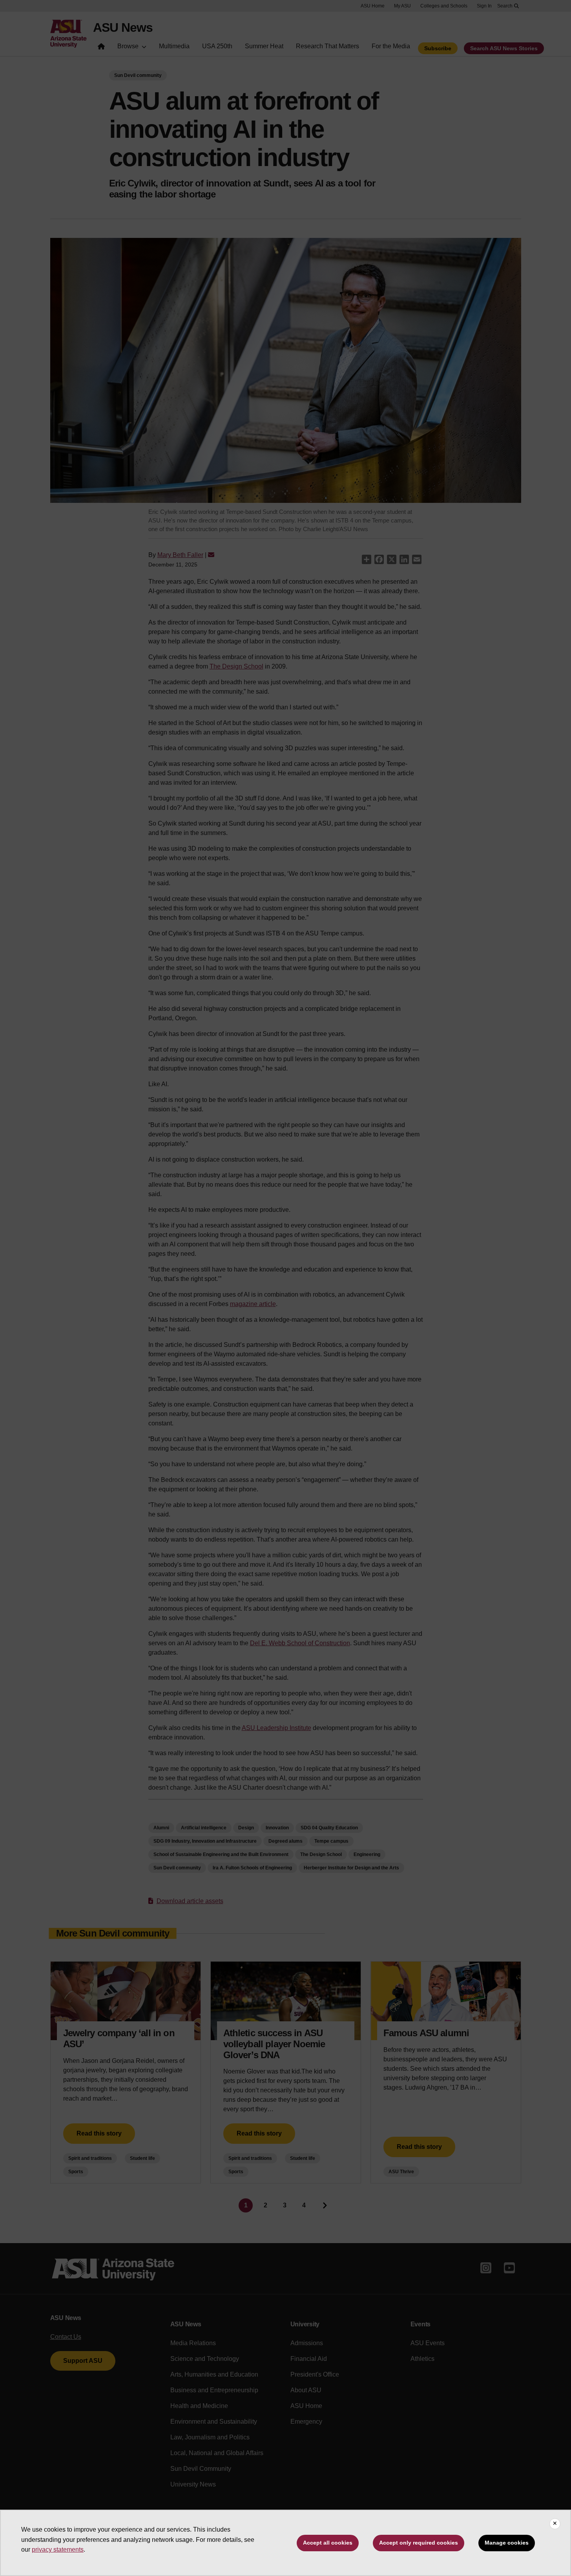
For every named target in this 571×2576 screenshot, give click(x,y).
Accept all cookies (328, 2543)
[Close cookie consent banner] (555, 2524)
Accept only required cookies (419, 2543)
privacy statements (58, 2550)
